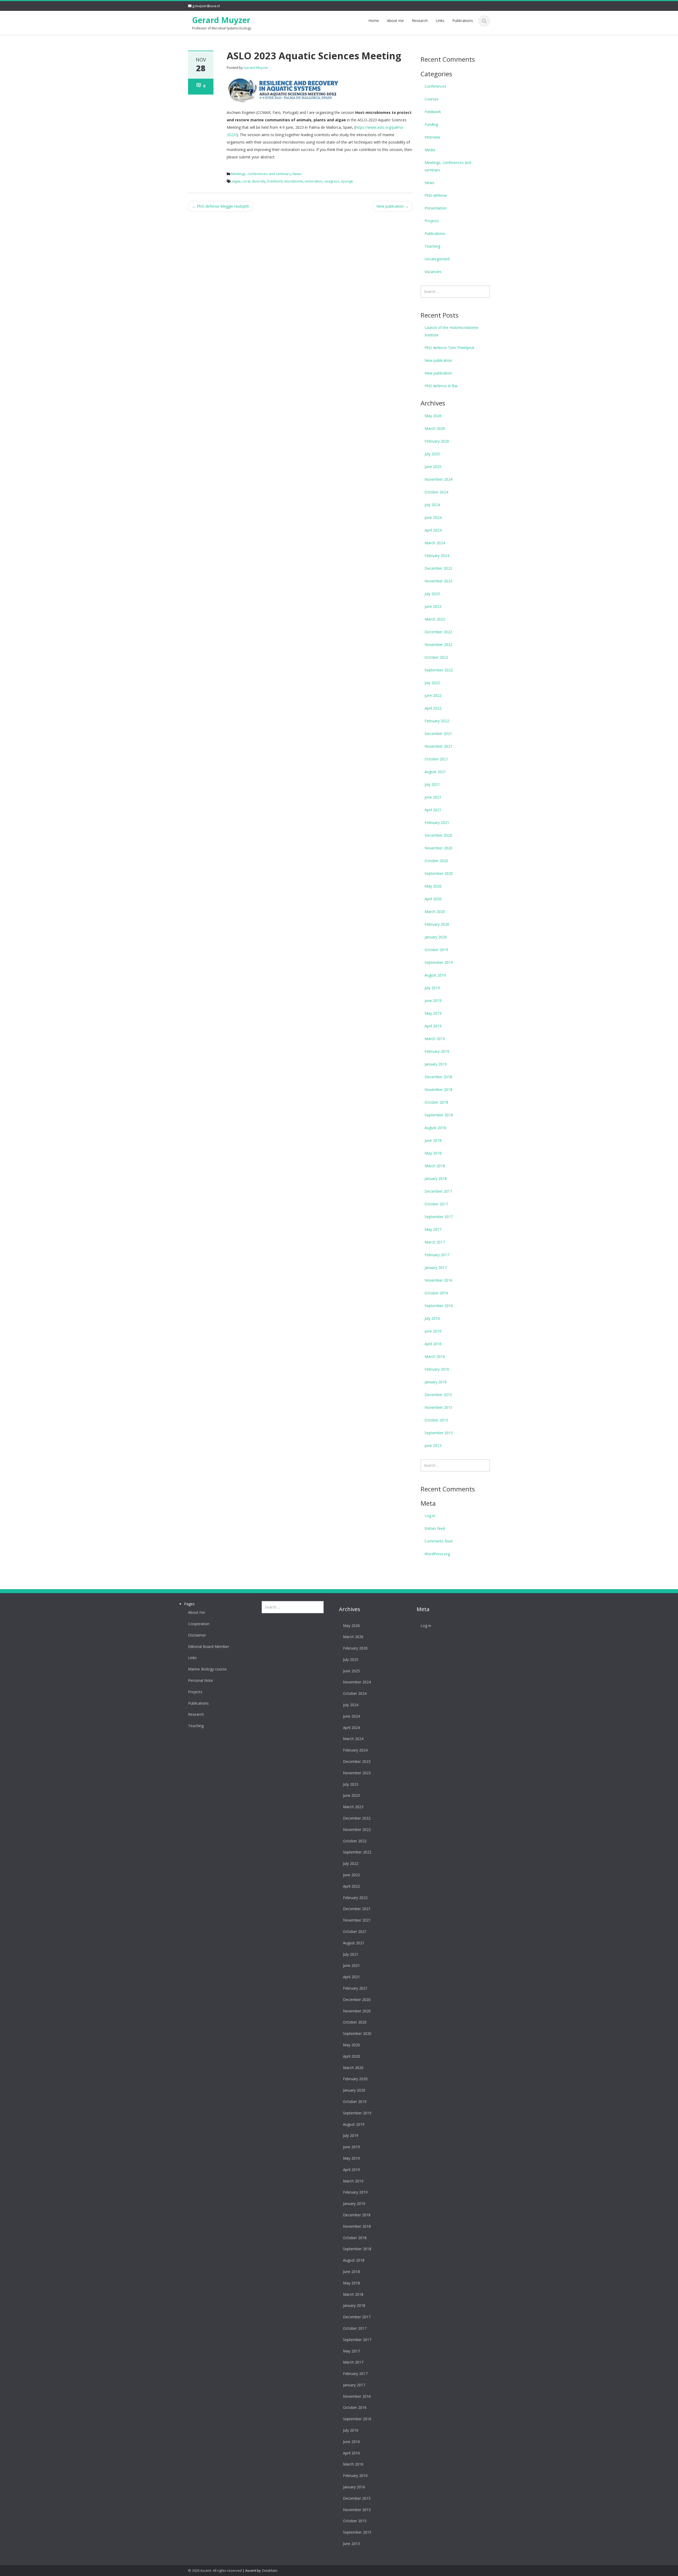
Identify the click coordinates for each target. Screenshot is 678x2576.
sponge (347, 181)
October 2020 (436, 861)
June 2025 (433, 467)
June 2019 (433, 1000)
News (297, 174)
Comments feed (438, 1541)
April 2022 (433, 708)
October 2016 (436, 1293)
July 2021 (432, 784)
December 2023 (438, 568)
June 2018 (433, 1140)
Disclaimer (197, 1635)
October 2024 (436, 492)
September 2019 (439, 962)
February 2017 (437, 1255)
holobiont (275, 181)
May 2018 (433, 1153)
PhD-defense (436, 195)
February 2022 (437, 721)
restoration (314, 181)
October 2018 (436, 1102)
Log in (430, 1516)
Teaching (432, 246)
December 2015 (438, 1395)
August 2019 (435, 975)
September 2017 (439, 1217)
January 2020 (436, 937)
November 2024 (438, 479)
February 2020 (437, 924)
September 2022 (439, 670)
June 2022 (433, 695)
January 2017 (436, 1267)
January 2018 (436, 1178)
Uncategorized (437, 259)
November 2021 (438, 746)
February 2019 (437, 1051)
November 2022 (438, 645)
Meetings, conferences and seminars (261, 174)
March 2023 (435, 619)
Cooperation (199, 1624)
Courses (432, 99)
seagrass (332, 181)
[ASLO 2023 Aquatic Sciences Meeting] (282, 90)
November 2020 (438, 848)
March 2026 (435, 428)
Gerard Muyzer (221, 20)
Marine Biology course (207, 1669)
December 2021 (438, 734)
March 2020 (435, 912)
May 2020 (433, 886)
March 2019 (435, 1039)
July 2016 (432, 1318)
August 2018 (435, 1128)
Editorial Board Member (209, 1647)
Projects (432, 221)
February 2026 (437, 441)
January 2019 (436, 1064)
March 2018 (435, 1166)
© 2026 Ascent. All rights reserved (215, 2570)
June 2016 (433, 1331)
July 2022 (432, 683)
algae (236, 181)
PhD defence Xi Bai (441, 386)
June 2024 (433, 517)
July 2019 (432, 988)
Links (440, 21)
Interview (432, 137)
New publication (392, 206)
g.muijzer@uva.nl (206, 6)
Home (374, 21)
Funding (431, 124)
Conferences (435, 86)
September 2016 (439, 1306)
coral (246, 181)
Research (420, 21)
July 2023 (432, 594)
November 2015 (438, 1407)
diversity (259, 181)
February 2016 (437, 1369)
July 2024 (432, 505)
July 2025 (432, 454)
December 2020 (438, 835)
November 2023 (438, 581)
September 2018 (439, 1115)
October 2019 (436, 950)
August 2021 (435, 772)
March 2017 (435, 1242)
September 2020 (439, 873)
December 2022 (438, 632)
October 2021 (436, 759)
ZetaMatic (270, 2570)
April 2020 (433, 899)
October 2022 (436, 657)
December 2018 (438, 1077)
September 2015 (439, 1433)
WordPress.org (437, 1554)
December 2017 (438, 1191)
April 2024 (433, 530)
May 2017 (433, 1229)
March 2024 (435, 543)
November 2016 (438, 1280)
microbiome (294, 181)
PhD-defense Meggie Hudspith (221, 206)
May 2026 (433, 416)
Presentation (436, 208)
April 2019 (433, 1026)
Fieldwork (433, 112)
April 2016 (433, 1344)
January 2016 (436, 1382)
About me (395, 21)
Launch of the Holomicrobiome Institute (451, 331)
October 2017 (436, 1204)
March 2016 (435, 1356)
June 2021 (433, 797)
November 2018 (438, 1089)
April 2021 (433, 810)
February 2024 (437, 556)
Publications (463, 21)
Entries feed (435, 1528)
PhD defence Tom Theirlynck (449, 348)
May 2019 (433, 1013)
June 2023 (433, 606)
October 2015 (436, 1420)
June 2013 (433, 1445)
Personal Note (200, 1681)
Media (430, 150)
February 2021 (437, 823)
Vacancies (433, 272)
